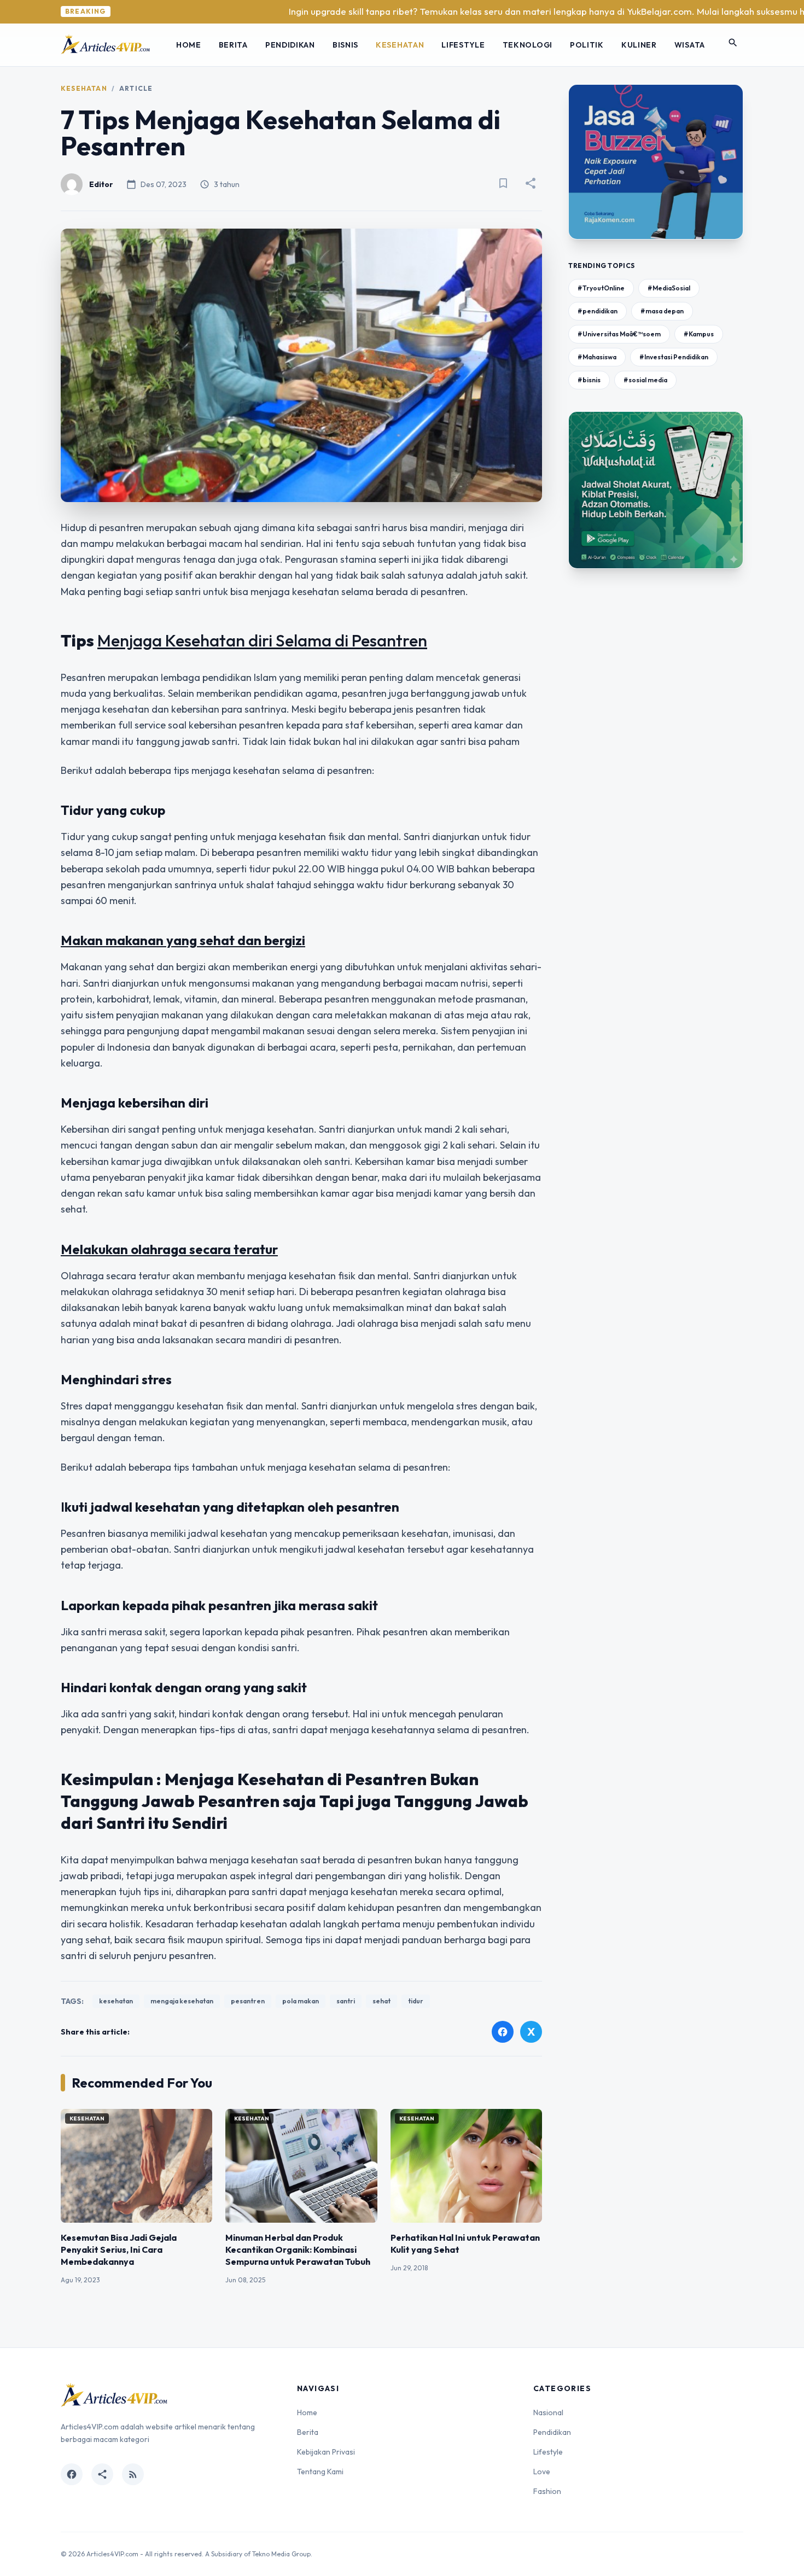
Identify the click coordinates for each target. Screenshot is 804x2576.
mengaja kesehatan (182, 2001)
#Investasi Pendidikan (674, 357)
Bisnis (345, 45)
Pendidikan (290, 45)
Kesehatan (400, 45)
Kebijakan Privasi (326, 2452)
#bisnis (589, 380)
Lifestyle (463, 45)
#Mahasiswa (597, 357)
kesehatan (116, 2001)
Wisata (690, 45)
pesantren (248, 2001)
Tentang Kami (320, 2472)
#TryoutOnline (601, 288)
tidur (416, 2001)
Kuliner (639, 45)
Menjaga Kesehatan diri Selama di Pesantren (262, 640)
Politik (587, 45)
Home (189, 45)
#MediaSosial (669, 288)
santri (346, 2001)
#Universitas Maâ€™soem (619, 334)
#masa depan (662, 311)
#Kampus (699, 334)
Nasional (548, 2412)
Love (542, 2472)
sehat (381, 2001)
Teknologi (528, 45)
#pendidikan (598, 311)
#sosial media (645, 380)
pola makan (301, 2001)
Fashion (547, 2491)
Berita (233, 45)
